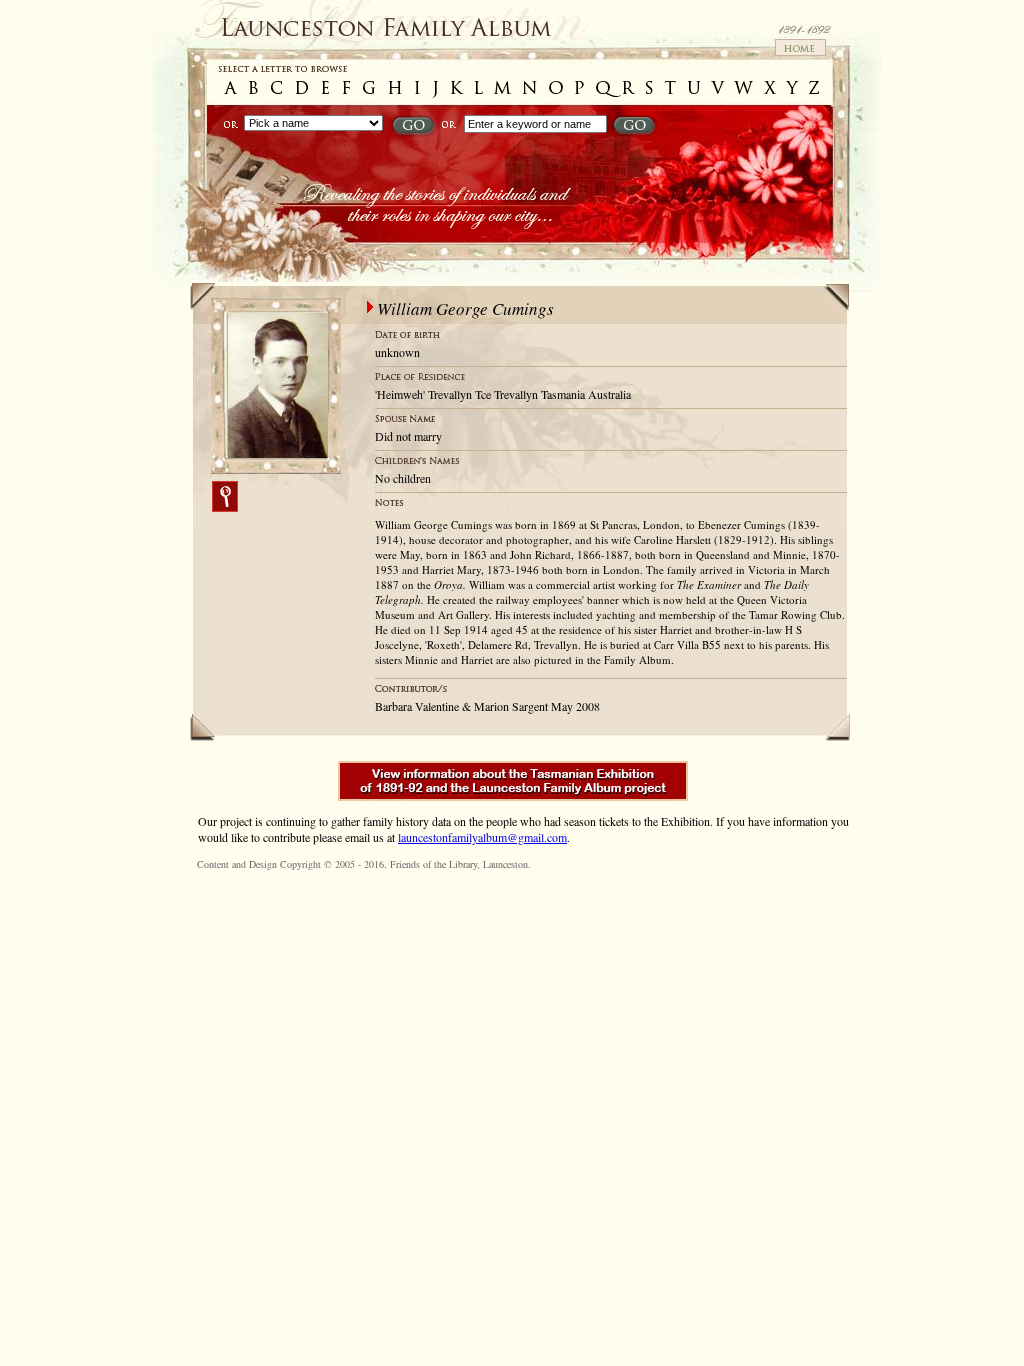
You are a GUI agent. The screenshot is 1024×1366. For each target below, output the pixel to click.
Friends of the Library (433, 864)
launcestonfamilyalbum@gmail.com (482, 837)
